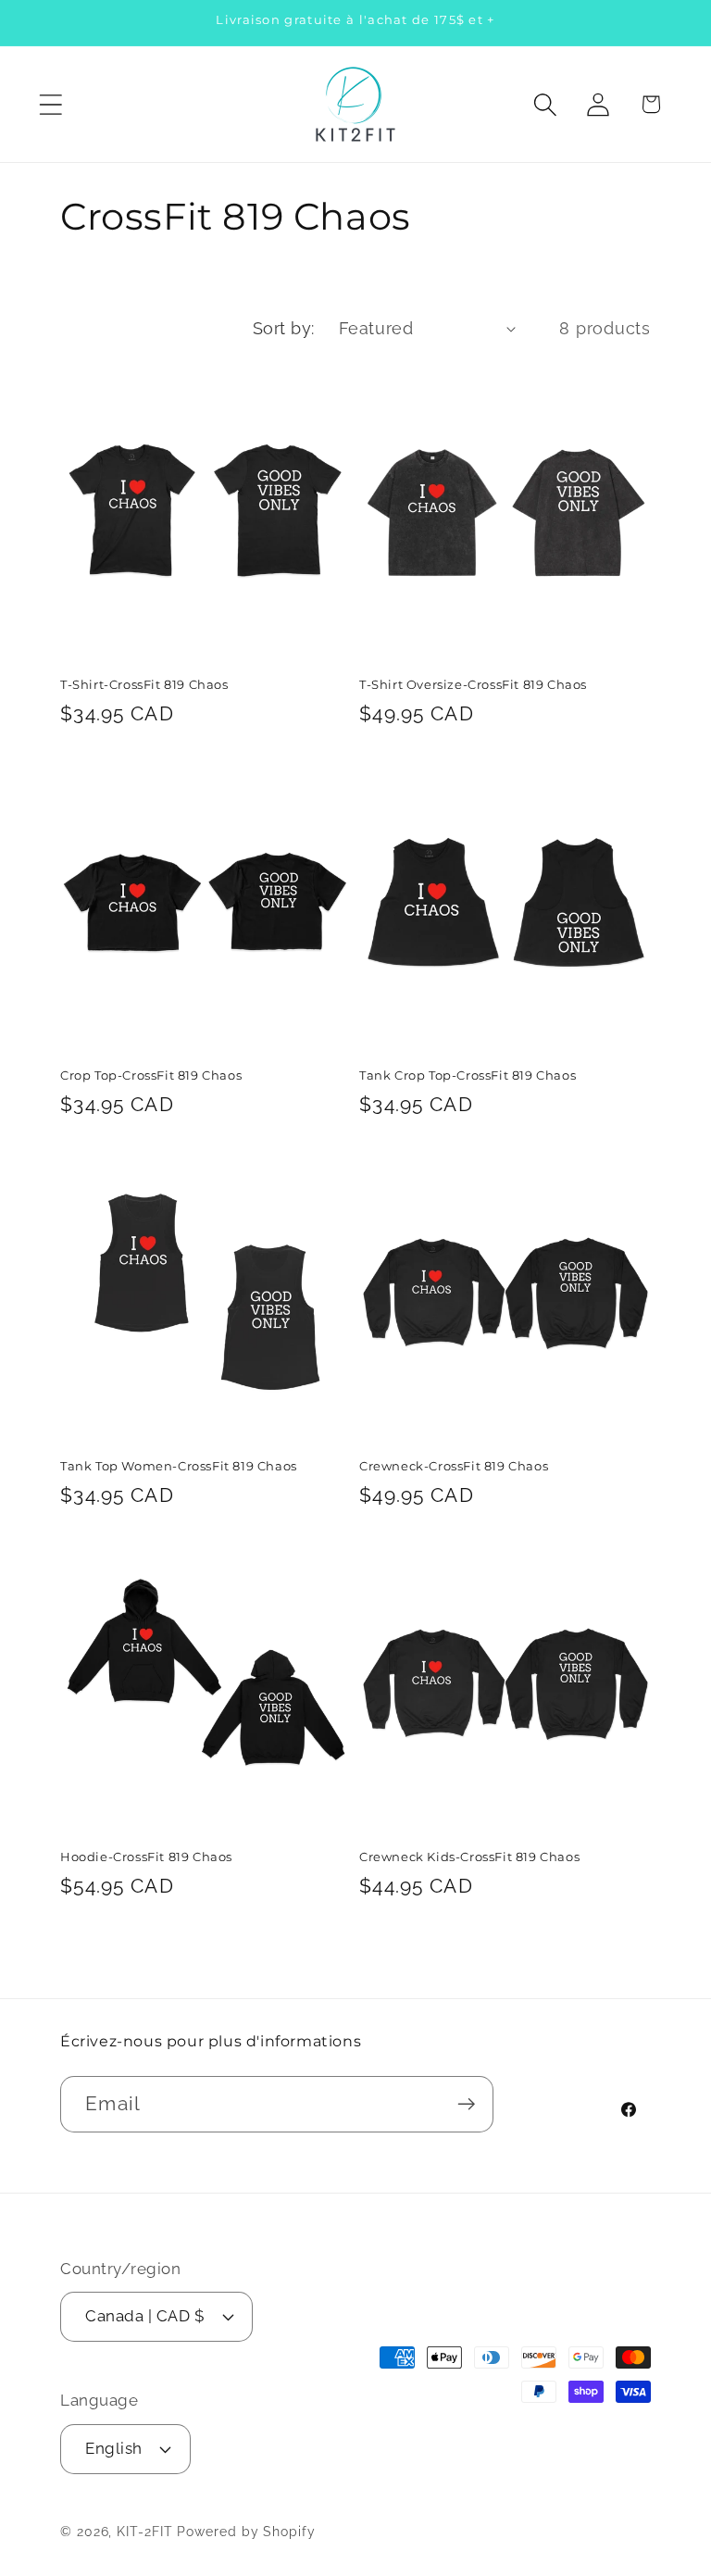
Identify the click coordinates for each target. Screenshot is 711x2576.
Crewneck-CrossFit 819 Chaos (454, 1466)
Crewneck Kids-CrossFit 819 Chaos (469, 1857)
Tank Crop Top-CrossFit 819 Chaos (468, 1075)
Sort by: (284, 328)
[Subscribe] (466, 2104)
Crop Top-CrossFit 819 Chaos (151, 1075)
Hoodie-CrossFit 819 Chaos (146, 1857)
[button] (50, 104)
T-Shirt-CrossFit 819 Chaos (144, 684)
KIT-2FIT (144, 2532)
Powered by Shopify (246, 2532)
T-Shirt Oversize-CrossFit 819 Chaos (473, 684)
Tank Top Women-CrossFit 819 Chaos (179, 1466)
